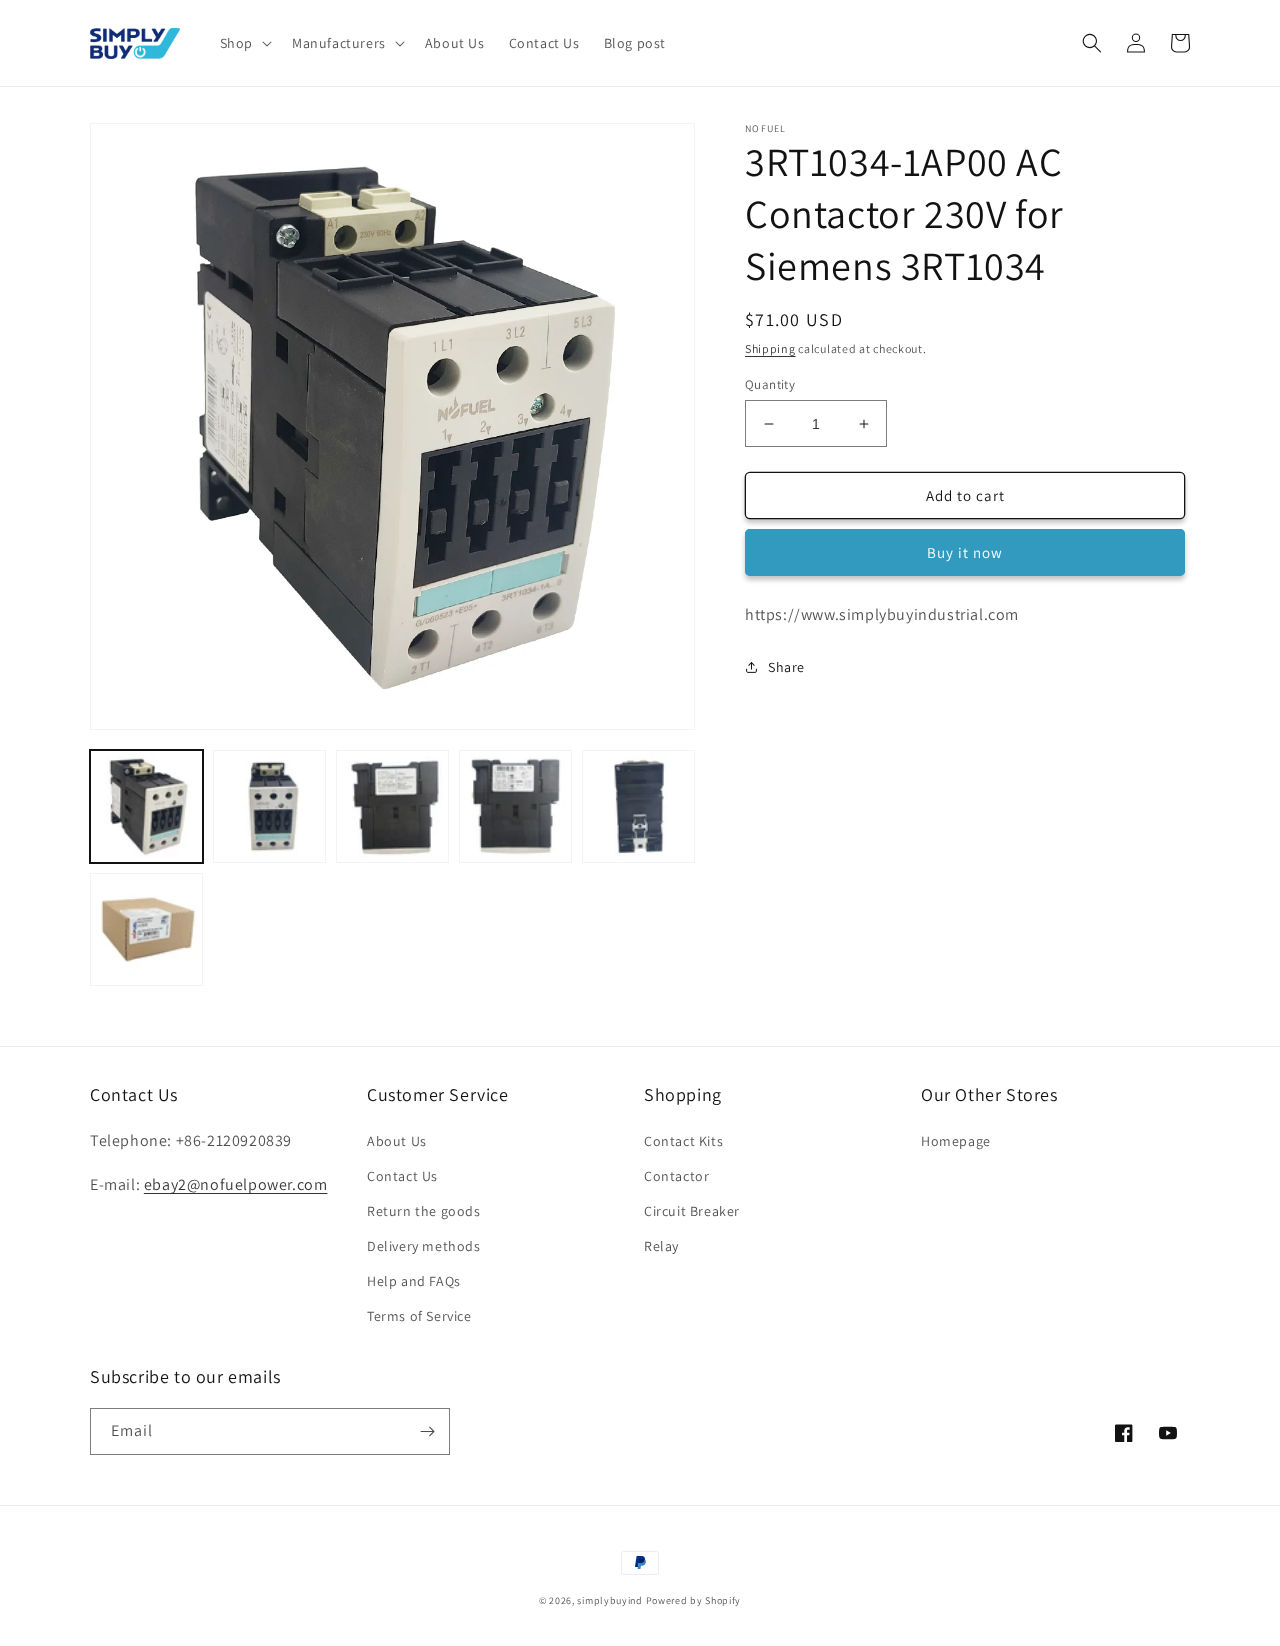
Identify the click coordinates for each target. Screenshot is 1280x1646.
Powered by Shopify (694, 1600)
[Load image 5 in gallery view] (638, 806)
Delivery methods (424, 1246)
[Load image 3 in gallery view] (392, 806)
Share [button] (786, 667)
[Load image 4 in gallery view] (515, 806)
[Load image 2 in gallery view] (269, 806)
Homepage (956, 1141)
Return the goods (424, 1211)
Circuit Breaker (692, 1211)
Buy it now (965, 552)
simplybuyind (609, 1600)
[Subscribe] (427, 1431)
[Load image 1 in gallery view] (146, 806)
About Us (397, 1141)
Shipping (770, 348)
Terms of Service (419, 1316)
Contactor (676, 1176)
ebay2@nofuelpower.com (236, 1184)
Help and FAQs (414, 1281)
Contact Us (402, 1176)
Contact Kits (683, 1141)
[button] (244, 43)
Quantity (770, 384)
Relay (661, 1246)
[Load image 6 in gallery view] (146, 929)
